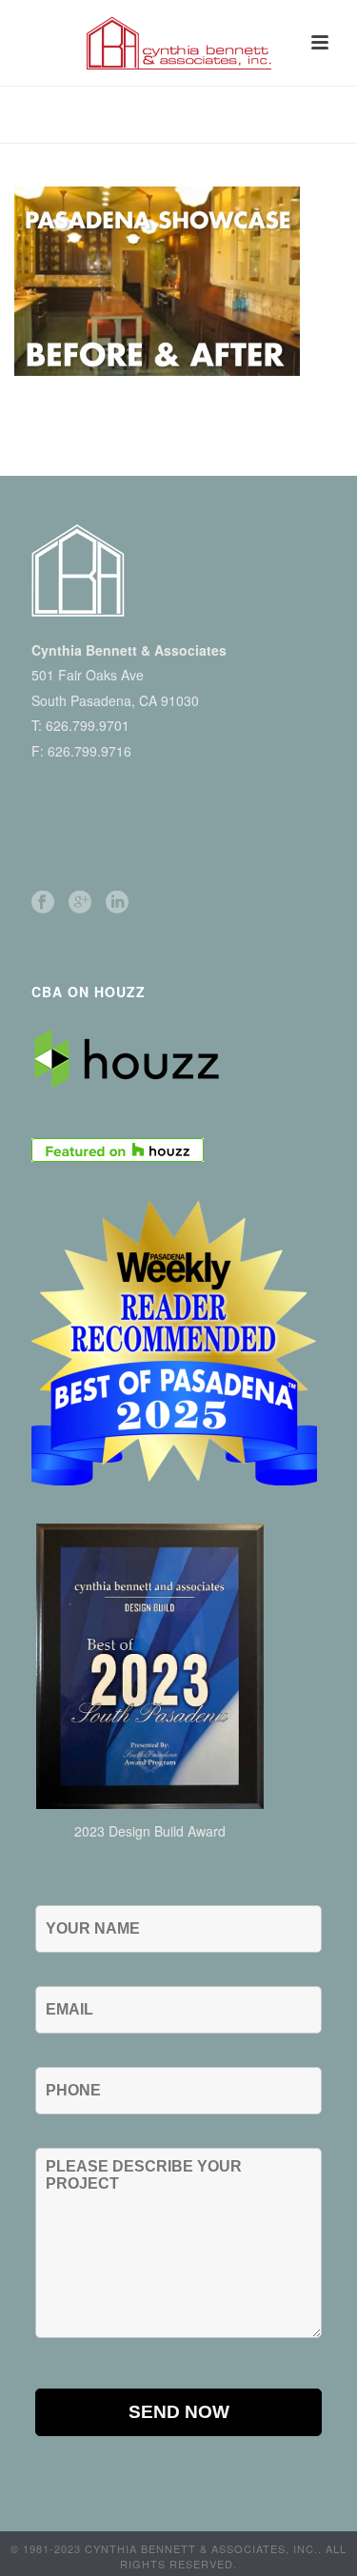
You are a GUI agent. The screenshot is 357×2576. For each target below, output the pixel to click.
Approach (202, 129)
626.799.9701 (88, 725)
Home (141, 129)
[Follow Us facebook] (43, 903)
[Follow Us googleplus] (80, 903)
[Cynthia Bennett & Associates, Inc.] (179, 43)
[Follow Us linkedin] (117, 903)
